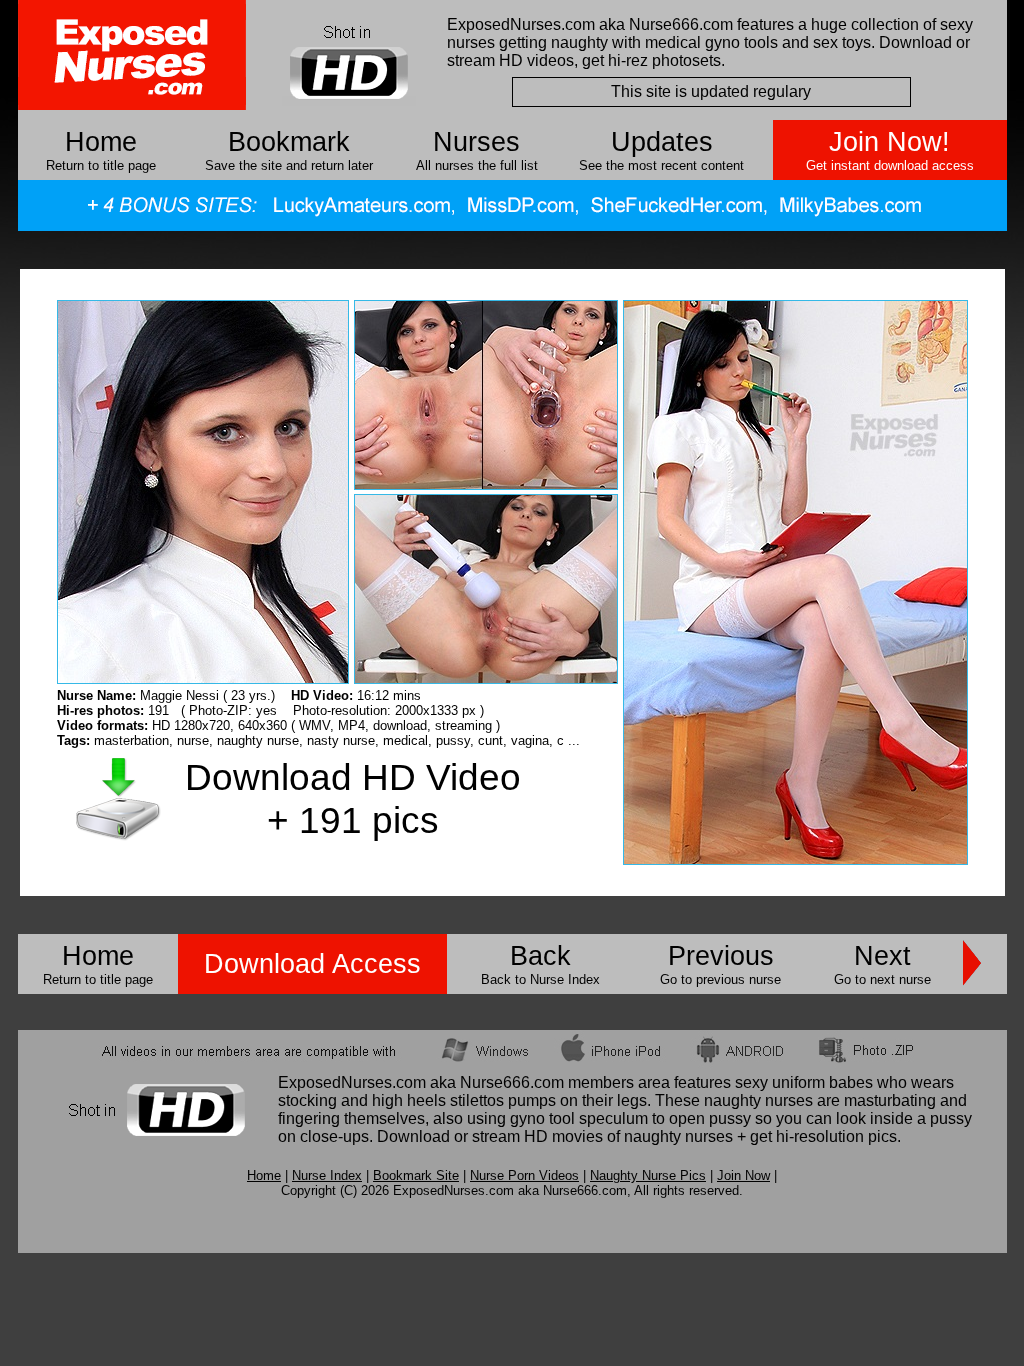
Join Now (743, 1175)
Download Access (312, 964)
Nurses (476, 142)
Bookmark (289, 142)
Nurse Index (327, 1175)
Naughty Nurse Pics (648, 1175)
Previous (721, 956)
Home (101, 142)
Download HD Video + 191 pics (353, 798)
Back (540, 956)
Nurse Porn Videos (524, 1175)
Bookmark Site (416, 1175)
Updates (662, 142)
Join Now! (889, 142)
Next (882, 956)
